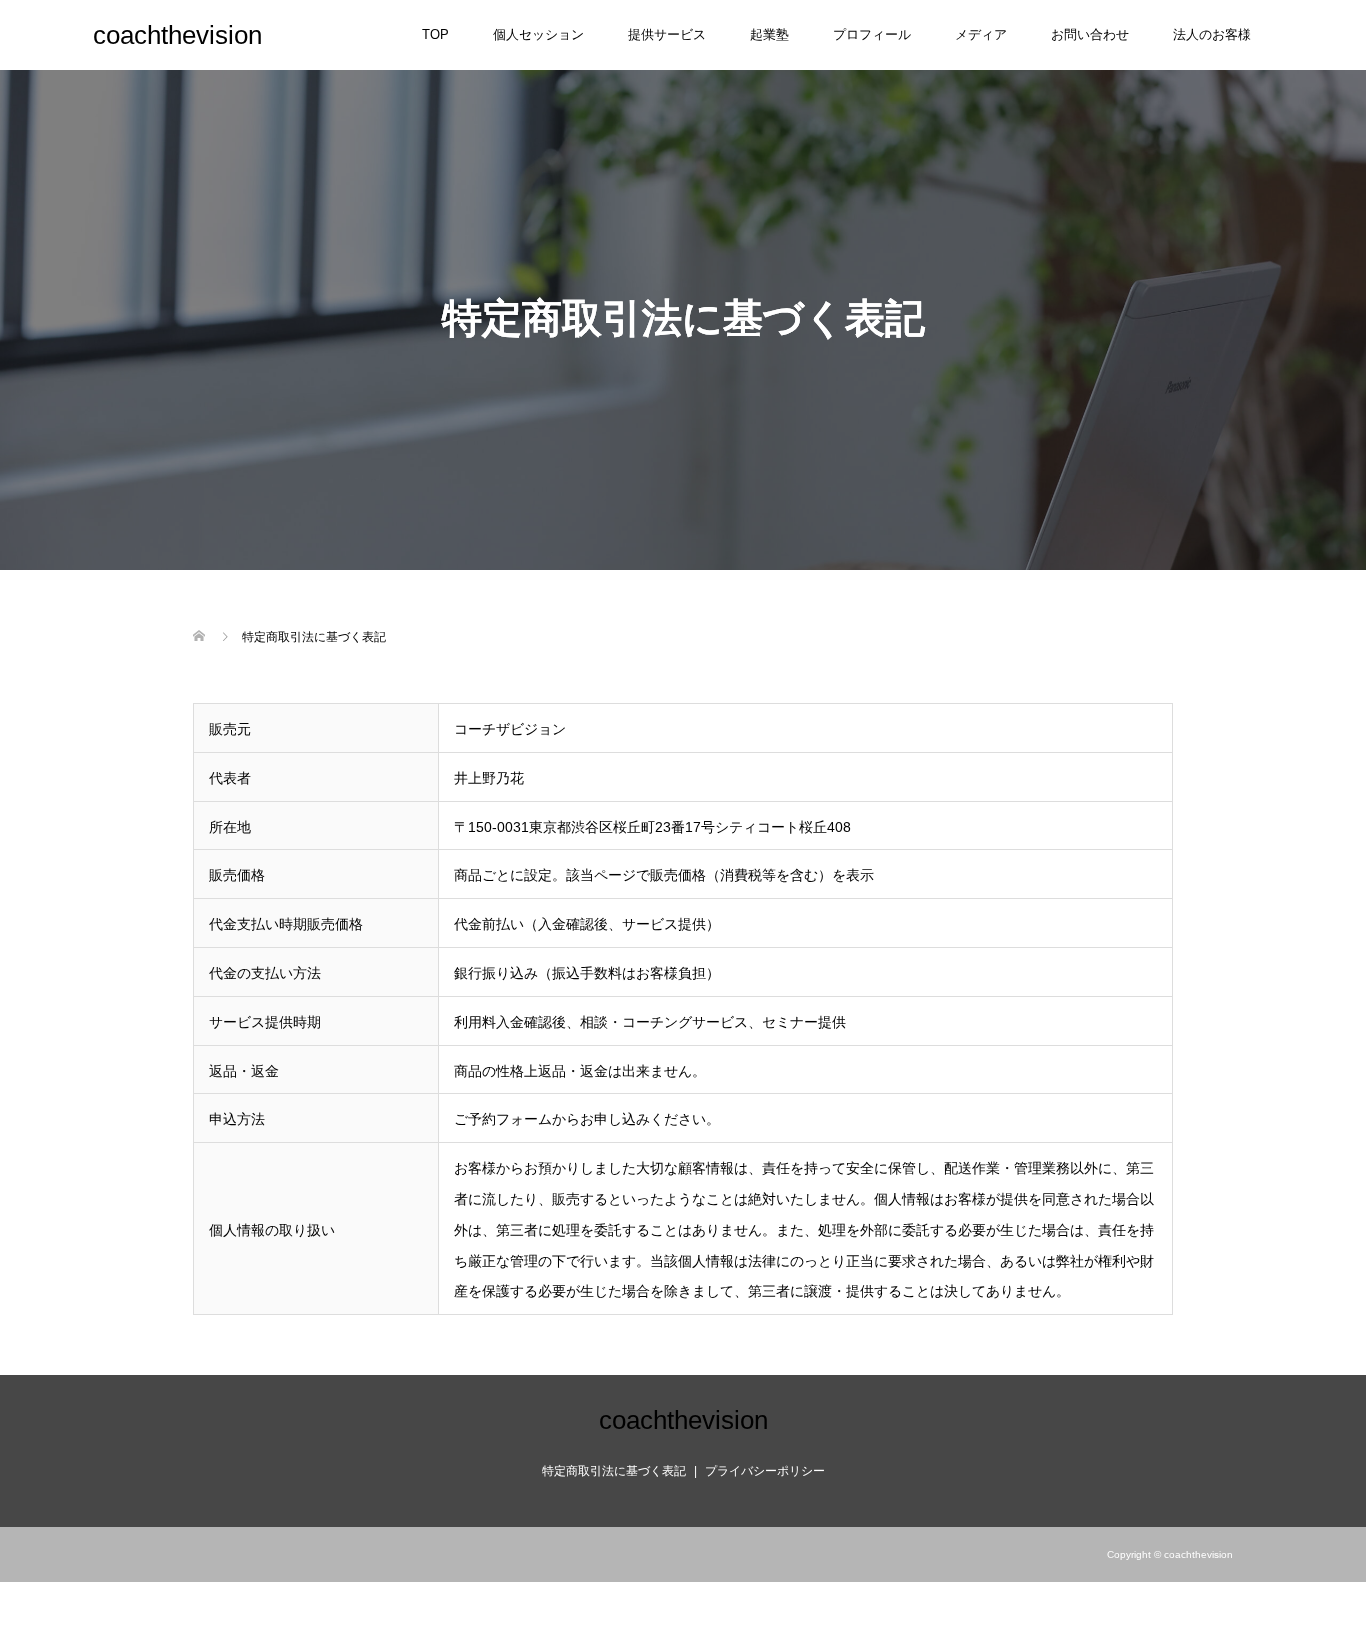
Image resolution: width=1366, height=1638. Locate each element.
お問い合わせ (1090, 34)
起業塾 (769, 34)
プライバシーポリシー (765, 1471)
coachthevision (177, 35)
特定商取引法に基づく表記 (614, 1471)
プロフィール (872, 34)
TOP (435, 34)
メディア (981, 34)
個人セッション (538, 34)
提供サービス (667, 34)
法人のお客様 (1212, 34)
